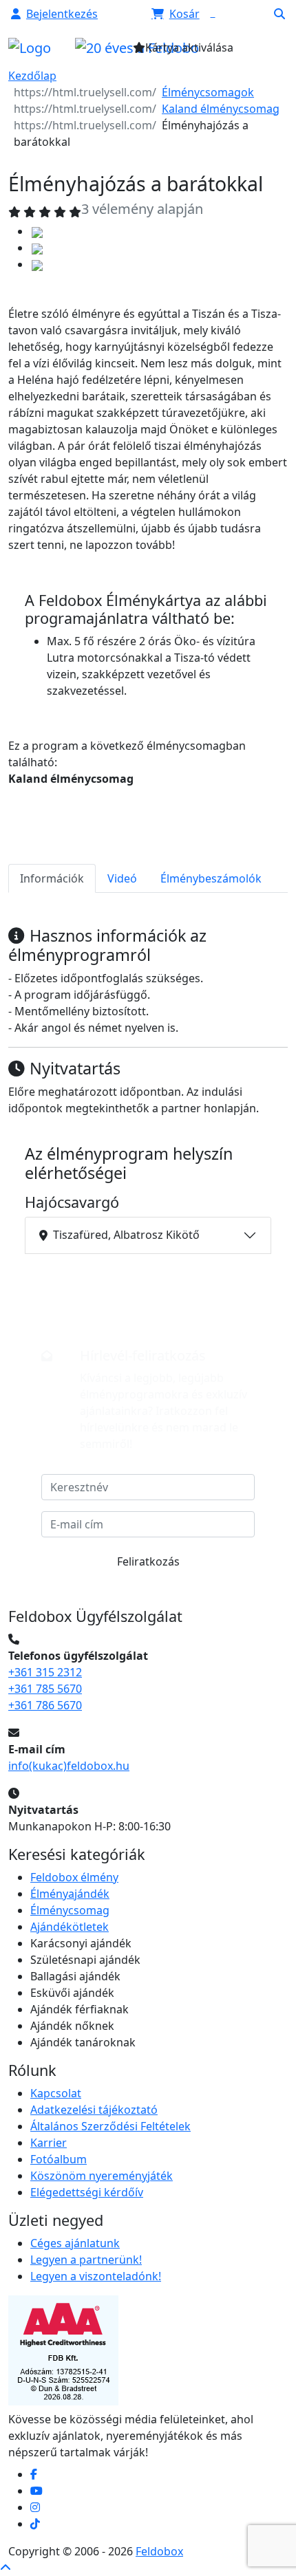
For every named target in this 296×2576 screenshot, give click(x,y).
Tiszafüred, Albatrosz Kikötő (126, 1235)
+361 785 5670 (45, 1689)
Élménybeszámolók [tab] (211, 878)
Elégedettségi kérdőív (87, 2192)
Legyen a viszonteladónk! (96, 2276)
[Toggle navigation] (255, 52)
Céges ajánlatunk (75, 2243)
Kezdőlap (32, 76)
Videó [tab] (122, 878)
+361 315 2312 (45, 1672)
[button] (54, 14)
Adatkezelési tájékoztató (94, 2110)
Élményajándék (70, 1894)
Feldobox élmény (74, 1877)
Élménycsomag (70, 1910)
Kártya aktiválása (189, 47)
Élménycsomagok (208, 92)
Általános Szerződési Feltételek (110, 2126)
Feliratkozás (148, 1561)
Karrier (49, 2143)
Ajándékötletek (70, 1927)
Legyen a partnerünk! (86, 2260)
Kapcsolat (56, 2093)
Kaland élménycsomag (221, 109)
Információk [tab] (52, 878)
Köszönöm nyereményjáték (102, 2176)
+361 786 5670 (45, 1705)
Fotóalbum (59, 2159)
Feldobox (159, 2551)
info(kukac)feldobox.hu (69, 1766)
